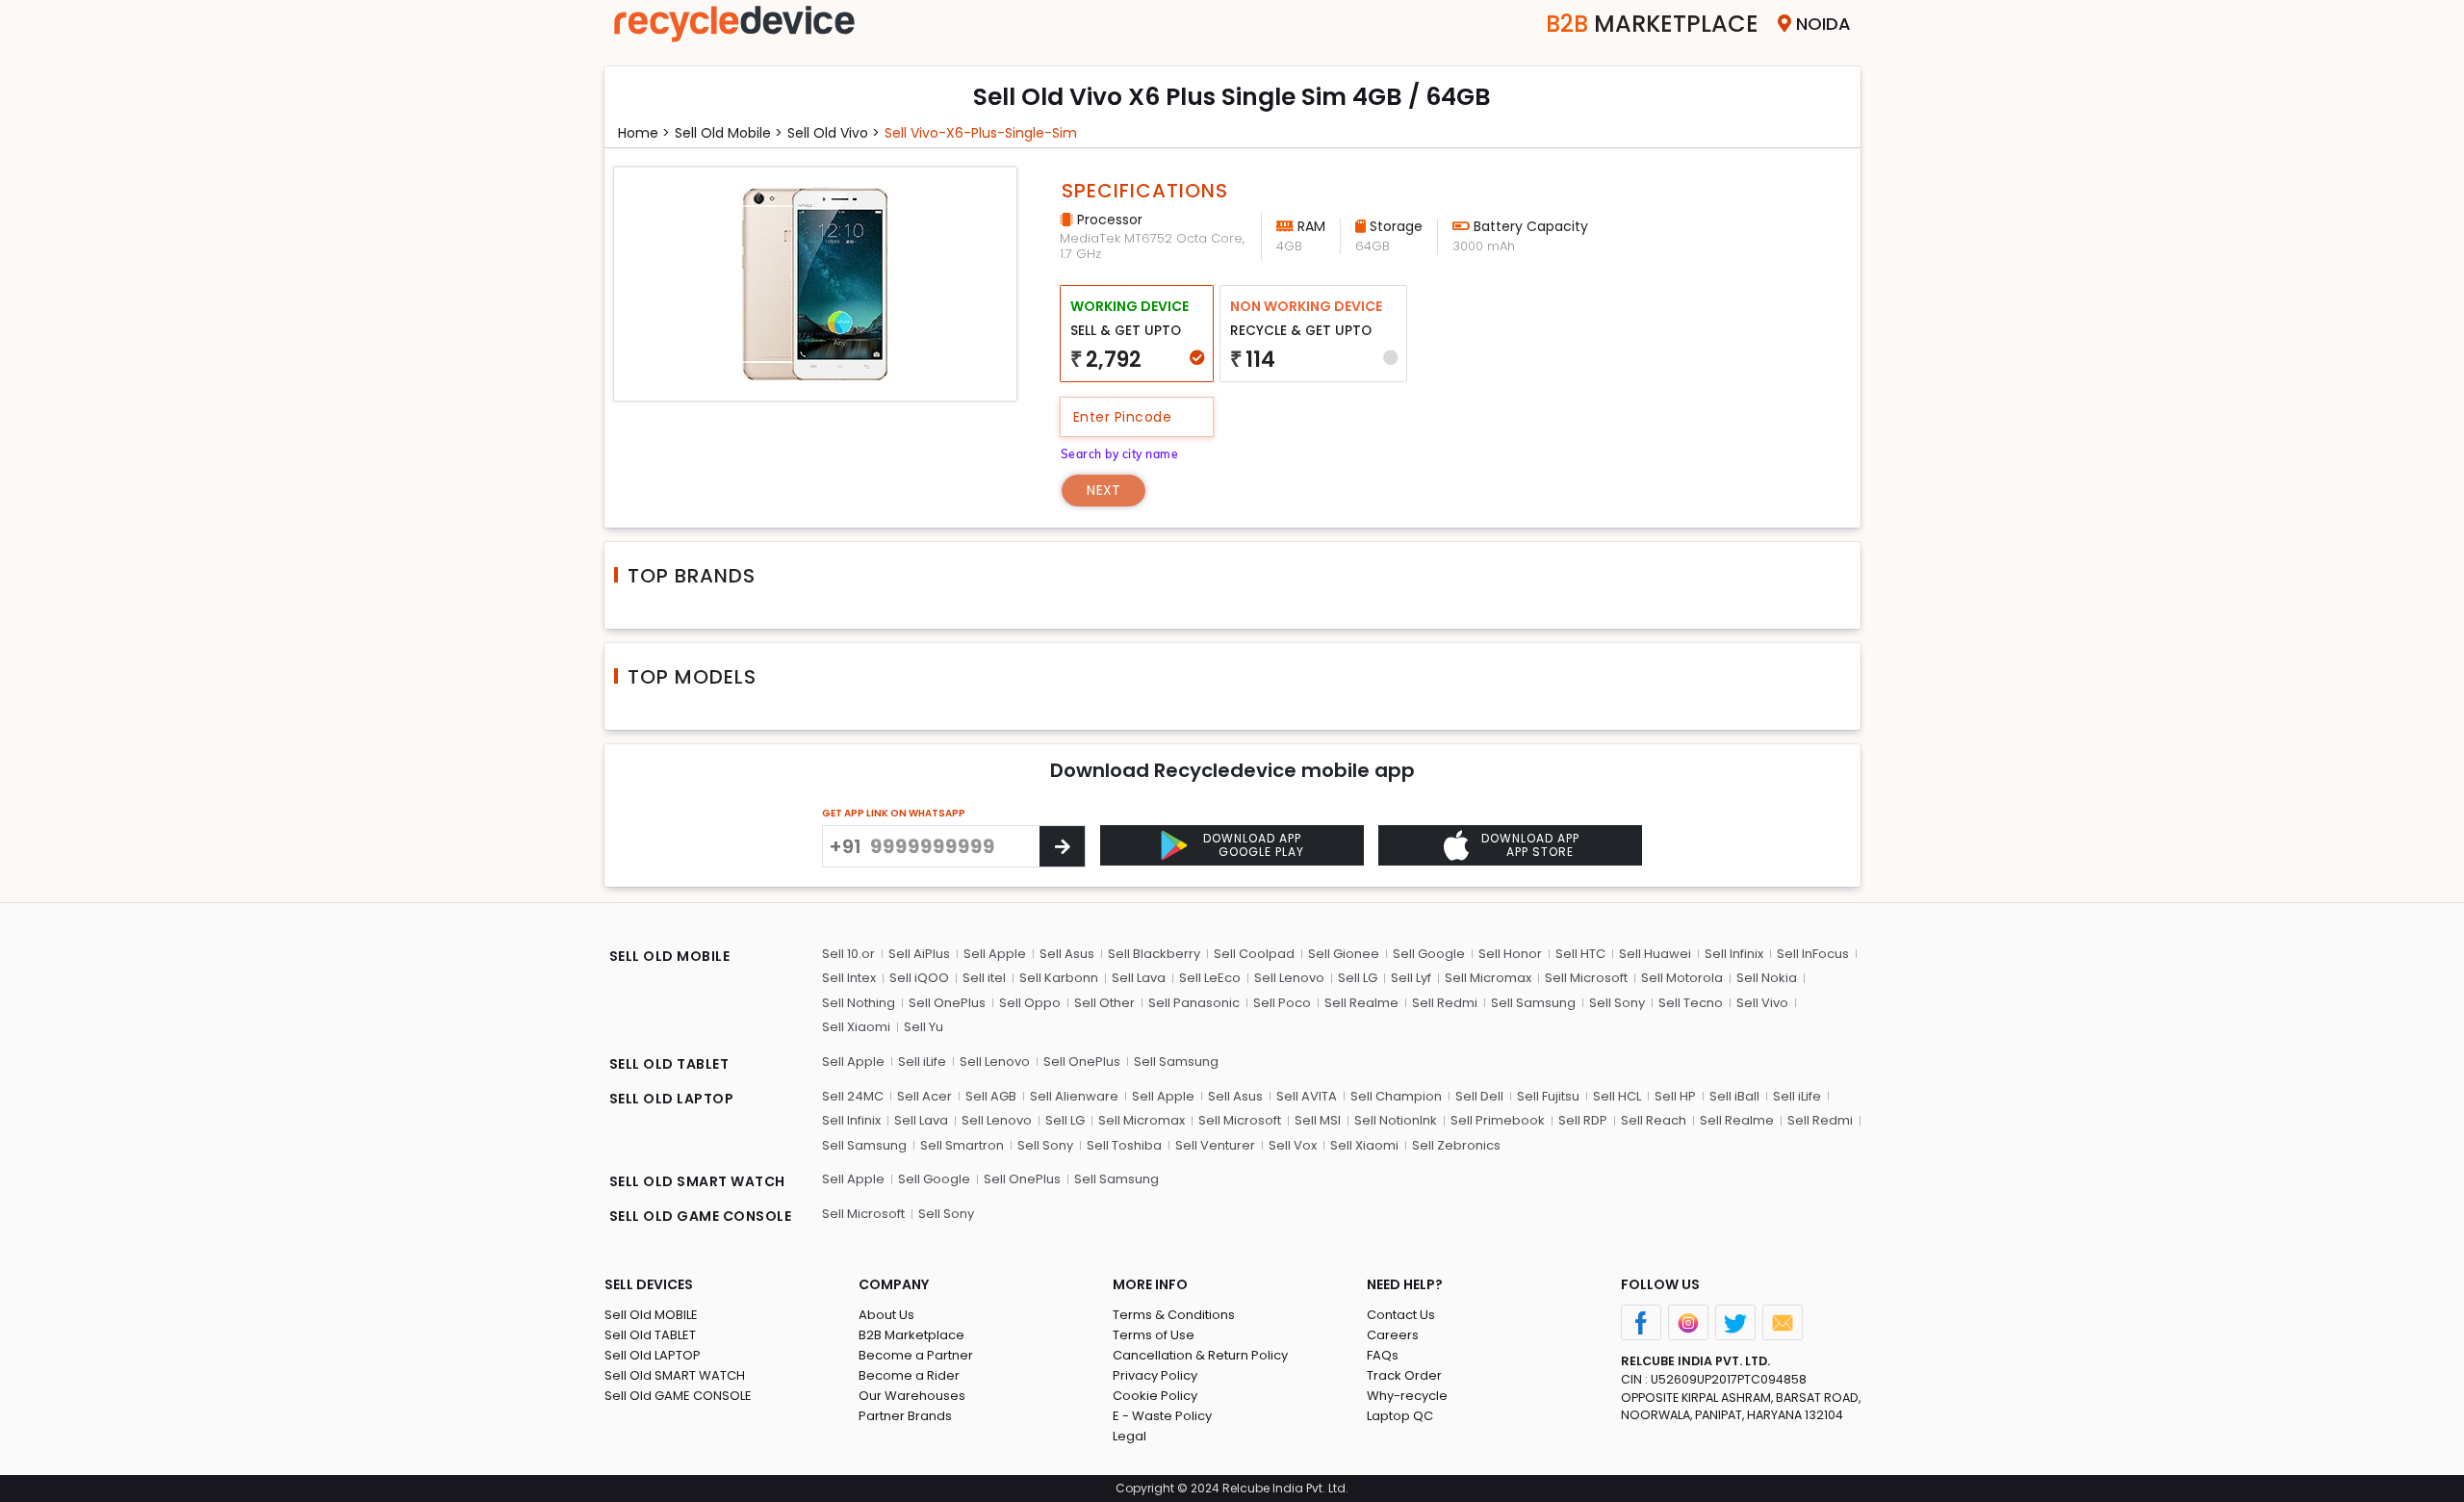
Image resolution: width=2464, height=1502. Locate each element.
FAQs (1383, 1355)
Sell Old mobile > (729, 133)
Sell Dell (1479, 1096)
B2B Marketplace (911, 1335)
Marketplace (1652, 24)
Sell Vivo (1762, 1003)
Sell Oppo (1030, 1003)
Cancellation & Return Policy (1200, 1355)
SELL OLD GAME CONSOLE (701, 1216)
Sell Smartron (962, 1145)
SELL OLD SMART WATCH (697, 1181)
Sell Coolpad (1254, 954)
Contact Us (1401, 1315)
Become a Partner (916, 1355)
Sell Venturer (1215, 1145)
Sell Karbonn (1059, 978)
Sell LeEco (1210, 978)
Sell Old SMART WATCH (675, 1375)
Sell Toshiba (1124, 1145)
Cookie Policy (1155, 1396)
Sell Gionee (1344, 954)
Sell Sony (1617, 1003)
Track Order (1404, 1375)
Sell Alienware (1074, 1096)
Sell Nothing (859, 1003)
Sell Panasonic (1194, 1003)
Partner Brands (905, 1416)
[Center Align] (1062, 846)
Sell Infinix (1734, 954)
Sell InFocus (1813, 954)
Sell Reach (1654, 1120)
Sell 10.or (848, 954)
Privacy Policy (1155, 1375)
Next (1104, 490)
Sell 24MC (853, 1096)
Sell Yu (924, 1027)
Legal (1129, 1436)
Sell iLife (922, 1062)
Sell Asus (1067, 954)
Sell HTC (1580, 954)
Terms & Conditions (1174, 1315)
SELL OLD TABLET (669, 1064)
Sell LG (1358, 978)
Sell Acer (924, 1096)
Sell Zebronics (1456, 1145)
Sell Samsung (1533, 1003)
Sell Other (1104, 1003)
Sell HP (1675, 1096)
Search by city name (1120, 454)
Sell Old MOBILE (651, 1315)
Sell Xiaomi (856, 1027)
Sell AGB (991, 1096)
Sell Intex (849, 978)
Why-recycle (1407, 1396)
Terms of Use (1154, 1335)
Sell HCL (1617, 1096)
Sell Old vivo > (834, 133)
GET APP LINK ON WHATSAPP (894, 813)
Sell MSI (1318, 1120)
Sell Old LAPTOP (653, 1355)
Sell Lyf (1411, 978)
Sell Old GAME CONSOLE (678, 1396)
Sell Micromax (1488, 978)
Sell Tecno (1691, 1003)
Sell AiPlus (919, 954)
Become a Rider (909, 1375)
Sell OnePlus (947, 1003)
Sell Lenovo (1289, 978)
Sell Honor (1510, 954)
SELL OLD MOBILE (670, 956)
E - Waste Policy (1162, 1416)
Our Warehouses (912, 1396)
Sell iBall (1734, 1096)
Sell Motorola (1682, 978)
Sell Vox (1293, 1145)
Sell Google (1429, 954)
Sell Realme (1361, 1003)
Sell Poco (1282, 1003)
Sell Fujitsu (1548, 1096)
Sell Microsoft (1586, 978)
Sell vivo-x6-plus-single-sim (981, 133)
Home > (644, 133)
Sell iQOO (919, 978)
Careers (1393, 1335)
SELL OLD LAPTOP (672, 1099)
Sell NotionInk (1396, 1120)
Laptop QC (1400, 1416)
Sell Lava (1139, 978)
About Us (886, 1315)
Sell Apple (995, 954)
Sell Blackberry (1154, 954)
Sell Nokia (1767, 978)
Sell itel (984, 978)
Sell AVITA (1307, 1096)
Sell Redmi (1445, 1003)
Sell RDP (1583, 1120)
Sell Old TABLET (650, 1335)
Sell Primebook (1498, 1120)
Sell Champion (1396, 1096)
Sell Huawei (1655, 954)
